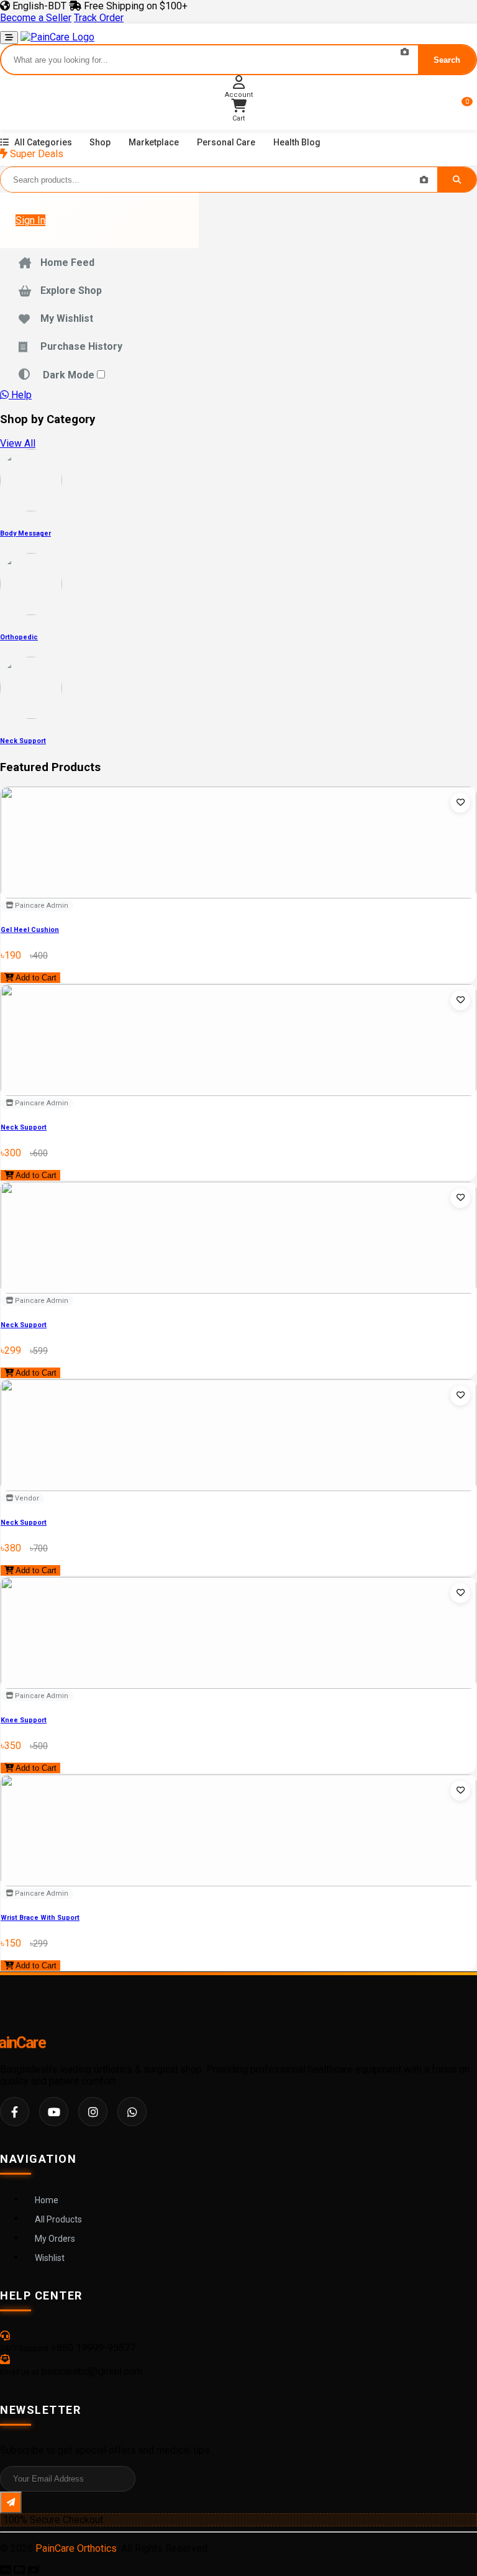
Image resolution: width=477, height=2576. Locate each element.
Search (447, 60)
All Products (58, 2219)
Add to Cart (35, 978)
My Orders (55, 2239)
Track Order (99, 18)
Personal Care (226, 142)
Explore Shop (71, 290)
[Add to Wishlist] (460, 803)
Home (47, 2200)
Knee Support (24, 1720)
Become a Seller (36, 18)
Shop (100, 142)
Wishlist (50, 2258)
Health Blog (297, 142)
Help (20, 395)
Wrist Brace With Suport (40, 1918)
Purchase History (81, 346)
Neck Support (24, 1127)
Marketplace (154, 142)
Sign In (30, 220)
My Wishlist (67, 318)
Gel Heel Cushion (30, 930)
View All (18, 443)
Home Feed (67, 263)
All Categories (43, 142)
